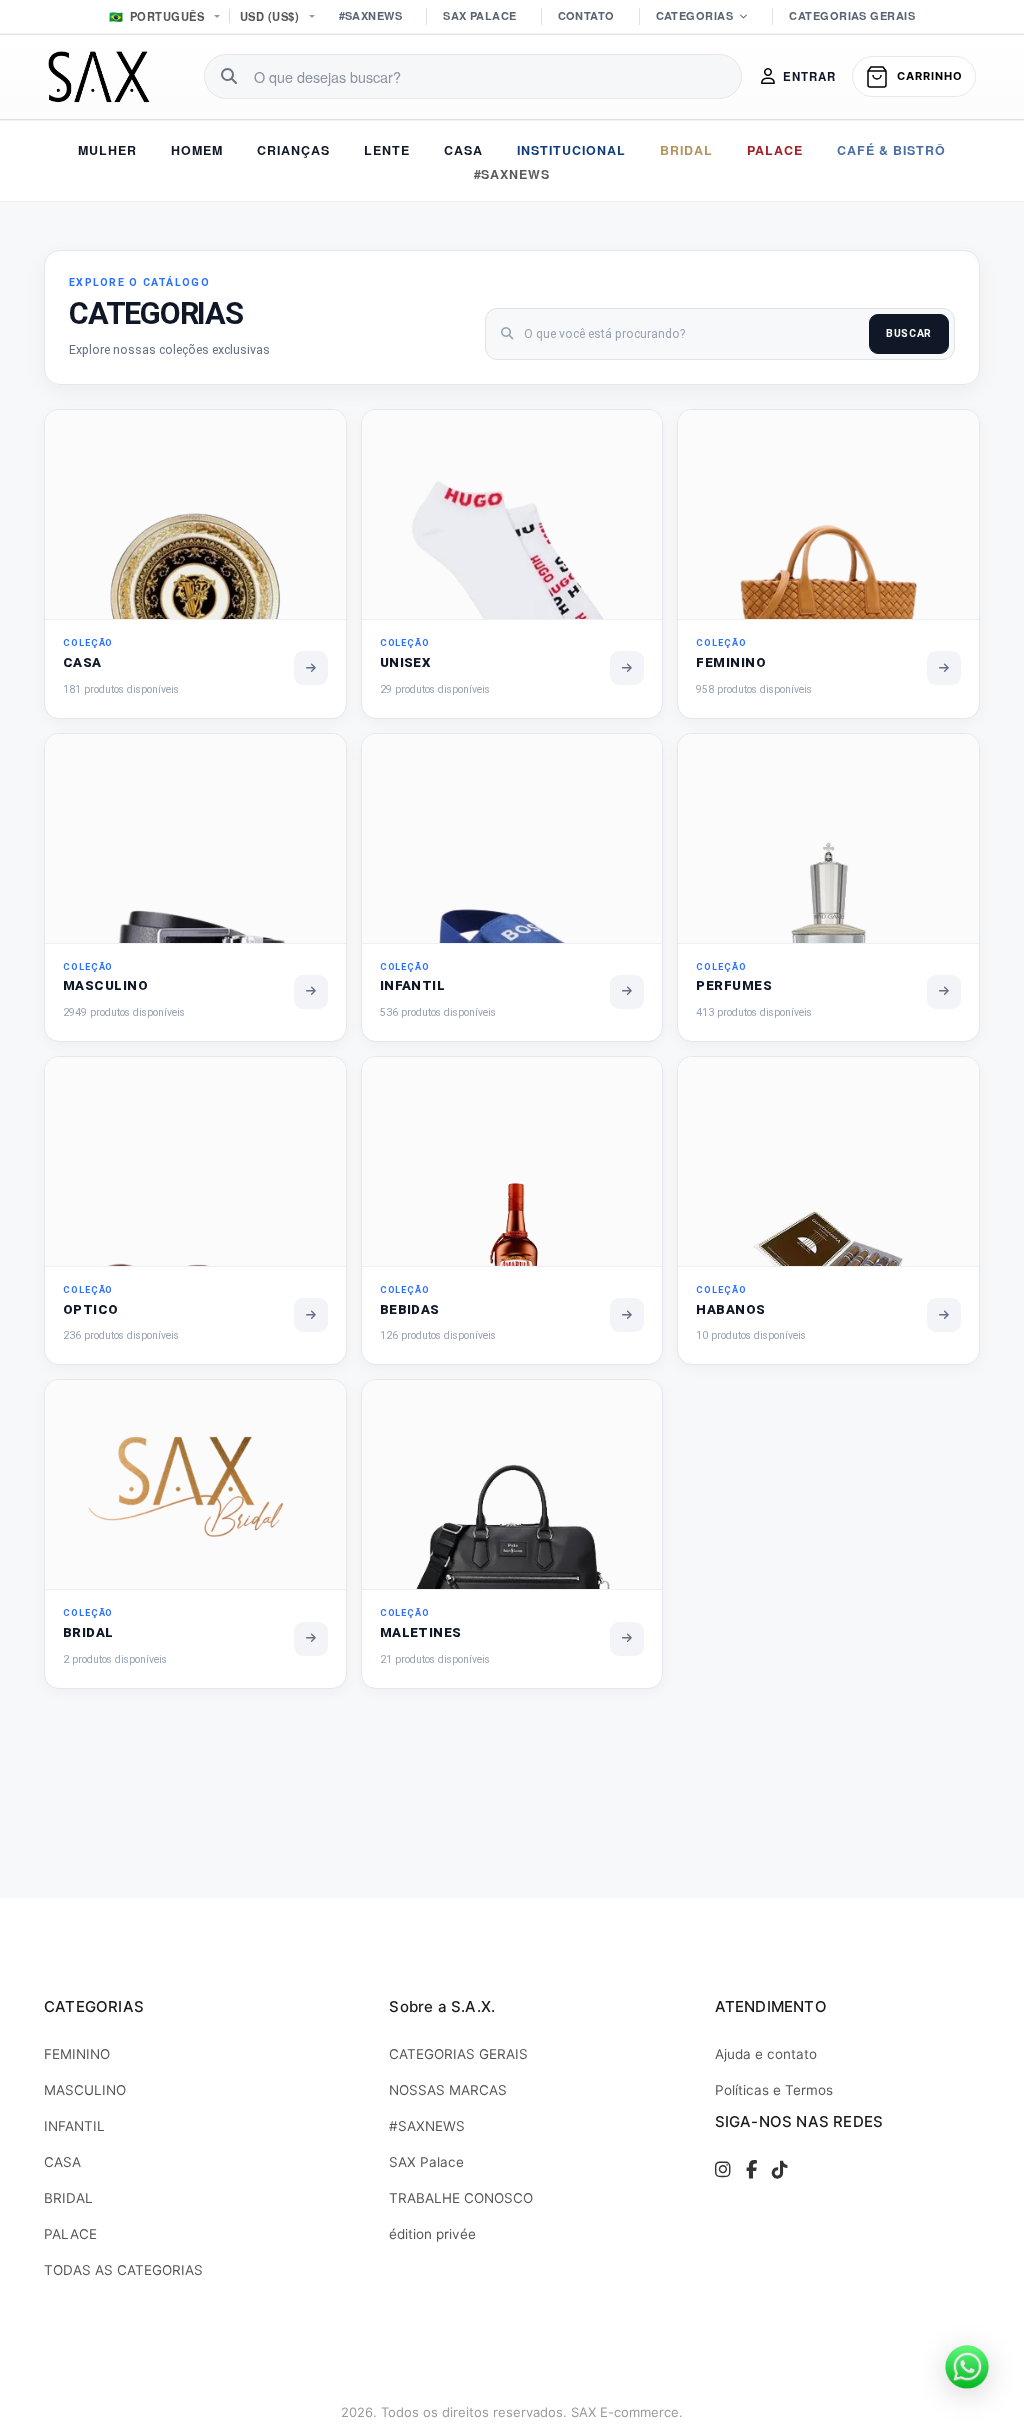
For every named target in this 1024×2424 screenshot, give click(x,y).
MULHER (107, 150)
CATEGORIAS (694, 15)
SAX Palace (426, 2162)
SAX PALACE (479, 15)
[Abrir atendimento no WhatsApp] (967, 2367)
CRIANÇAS (293, 150)
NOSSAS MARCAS (448, 2090)
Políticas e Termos (774, 2090)
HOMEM (197, 150)
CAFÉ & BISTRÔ (891, 150)
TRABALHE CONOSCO (461, 2198)
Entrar (809, 76)
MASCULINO (85, 2090)
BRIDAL (686, 150)
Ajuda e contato (766, 2054)
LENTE (387, 150)
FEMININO (77, 2054)
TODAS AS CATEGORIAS (123, 2270)
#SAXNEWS (371, 15)
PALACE (775, 150)
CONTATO (586, 15)
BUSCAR (909, 333)
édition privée (432, 2234)
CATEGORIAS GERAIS (851, 15)
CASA (463, 150)
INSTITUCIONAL (571, 150)
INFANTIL (74, 2126)
